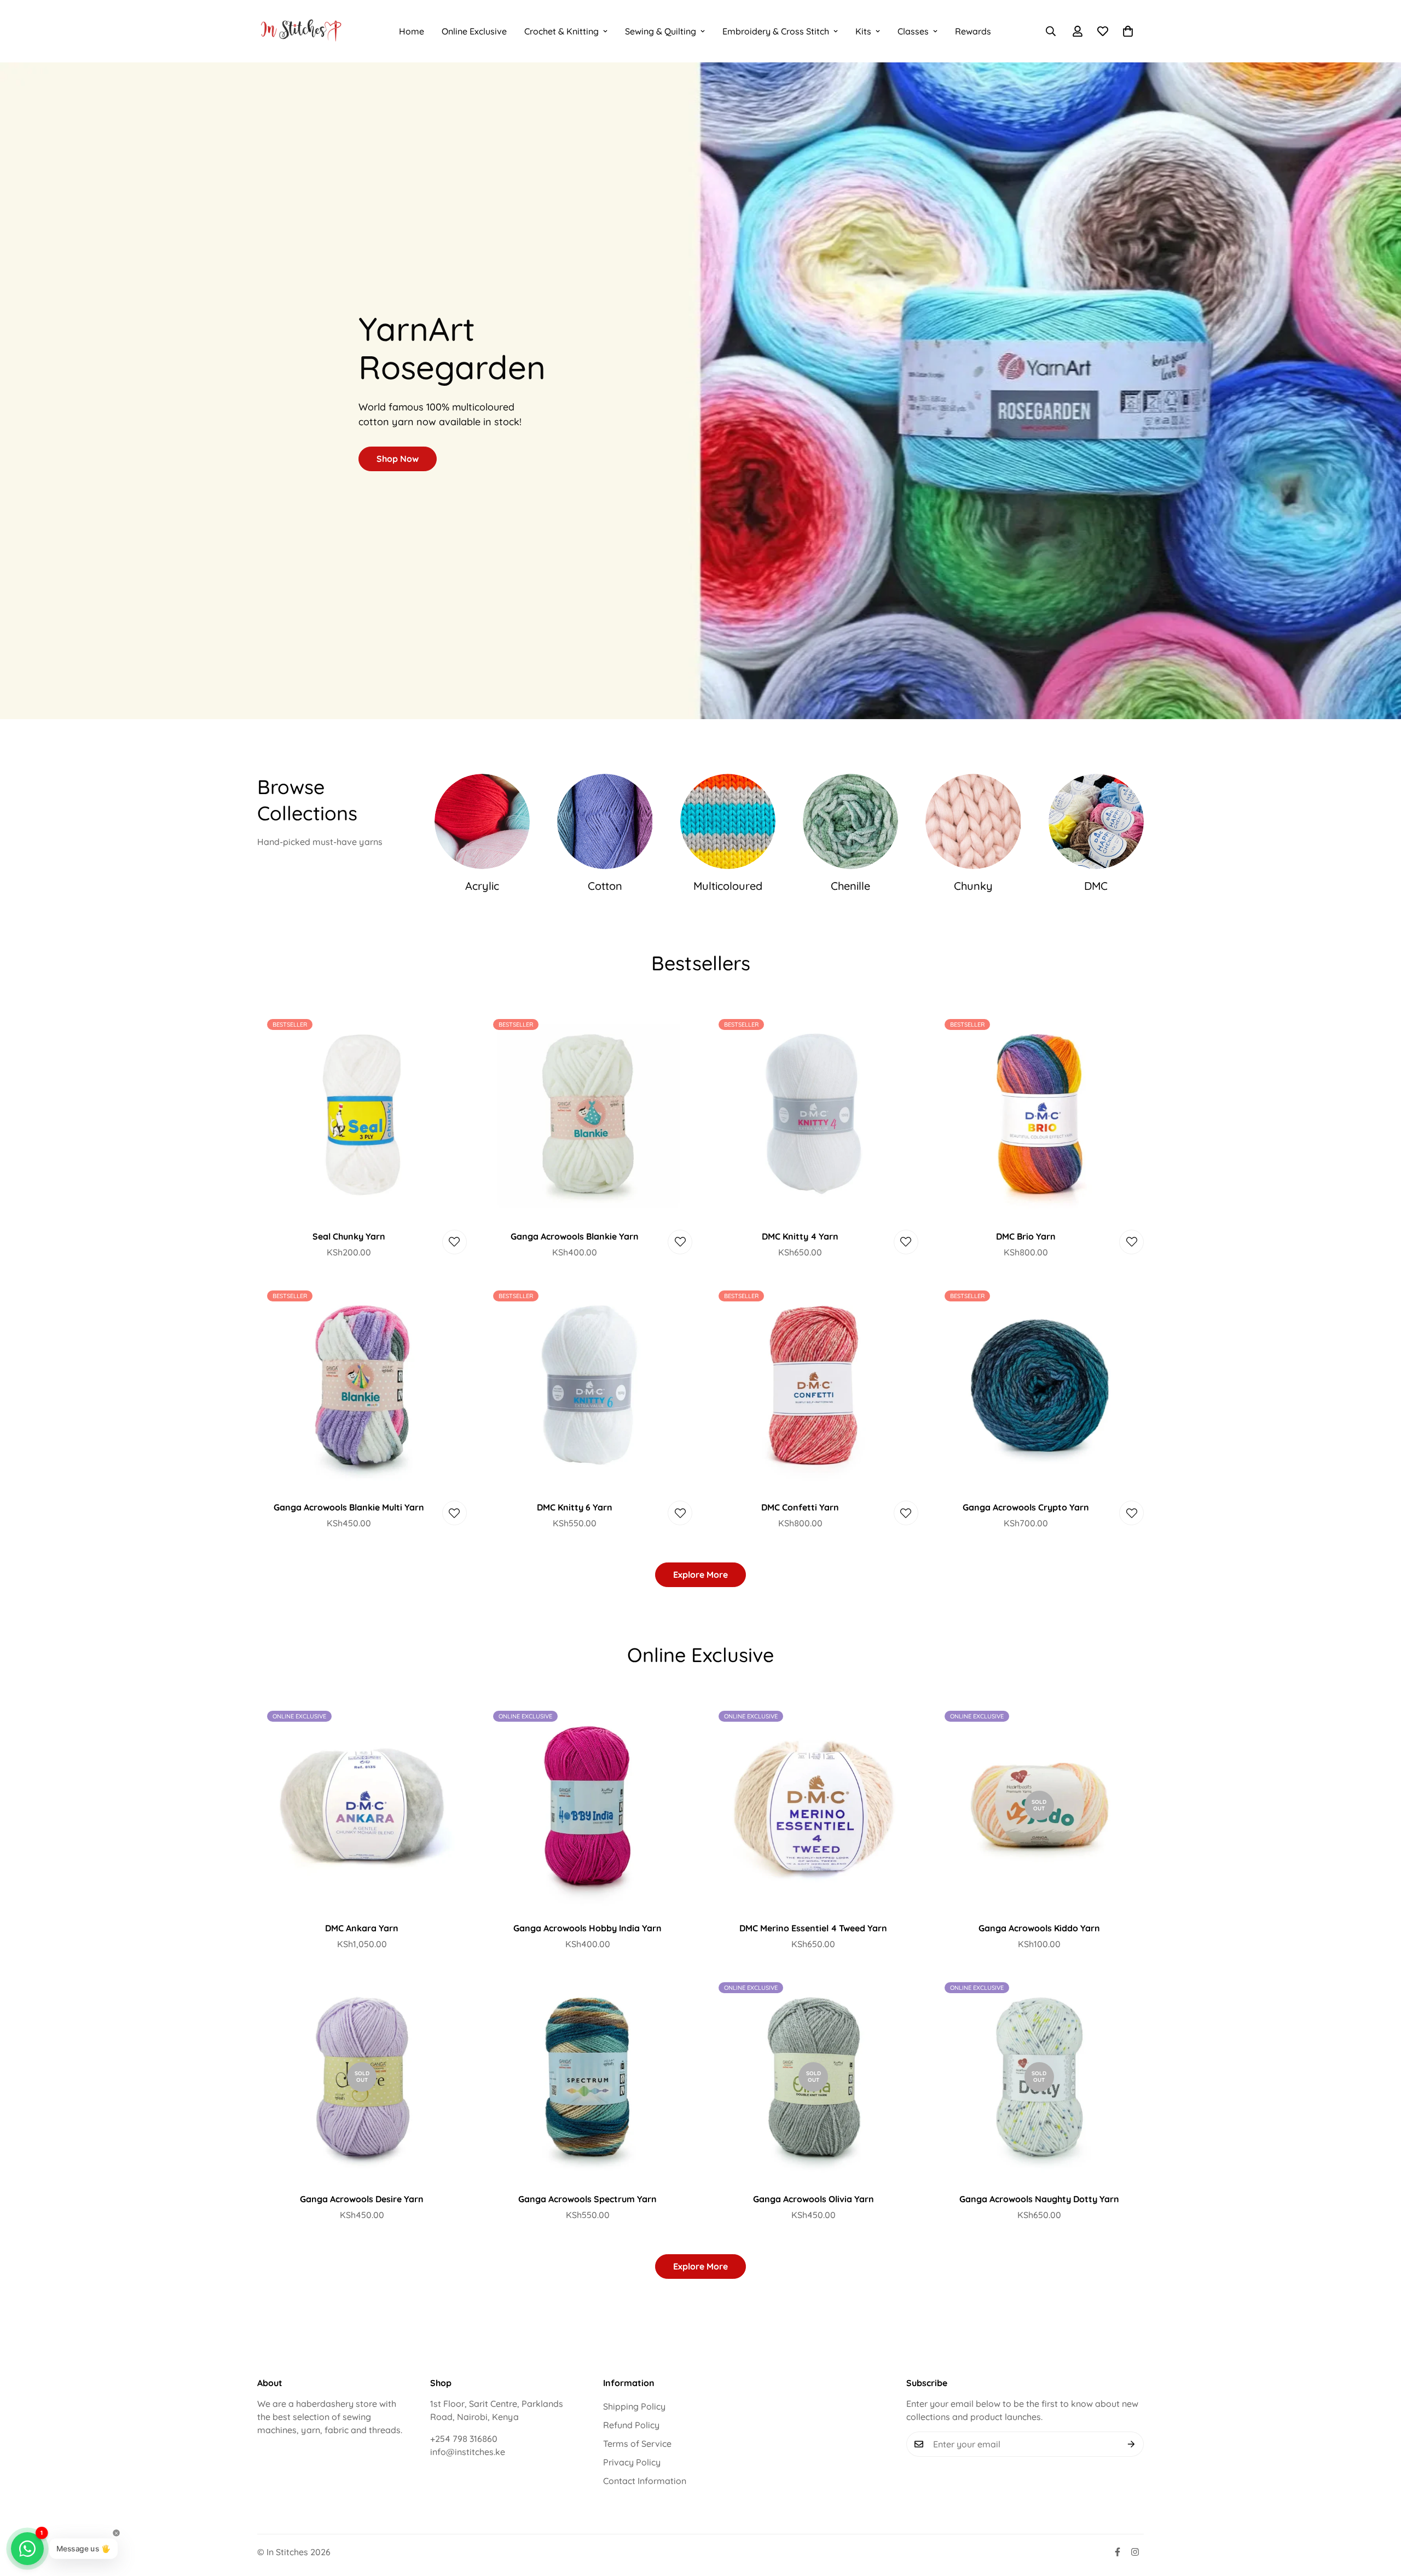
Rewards (973, 31)
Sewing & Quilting (661, 31)
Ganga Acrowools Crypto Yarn (1026, 1507)
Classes (913, 31)
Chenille (850, 886)
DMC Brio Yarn (1026, 1236)
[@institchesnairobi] (1118, 2552)
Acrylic (482, 886)
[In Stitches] (301, 31)
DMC (1096, 886)
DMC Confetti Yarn (800, 1507)
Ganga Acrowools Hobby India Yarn (587, 1928)
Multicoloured (728, 886)
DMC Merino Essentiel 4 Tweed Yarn (813, 1928)
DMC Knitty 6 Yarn (575, 1507)
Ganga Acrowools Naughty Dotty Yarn (1039, 2199)
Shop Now (398, 459)
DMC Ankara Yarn (362, 1928)
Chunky (973, 886)
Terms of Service (637, 2444)
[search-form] (1051, 31)
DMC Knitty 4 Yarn (800, 1236)
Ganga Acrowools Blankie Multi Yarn (349, 1507)
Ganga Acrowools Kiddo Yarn (1039, 1928)
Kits (863, 31)
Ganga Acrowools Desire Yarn (362, 2199)
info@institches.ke (468, 2452)
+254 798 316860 (464, 2439)
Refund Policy (631, 2425)
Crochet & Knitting (561, 31)
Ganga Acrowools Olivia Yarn (814, 2199)
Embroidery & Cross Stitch (776, 31)
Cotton (605, 886)
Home (412, 31)
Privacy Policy (632, 2462)
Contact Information (645, 2481)
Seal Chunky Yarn (349, 1236)
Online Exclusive (474, 31)
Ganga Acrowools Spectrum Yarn (587, 2199)
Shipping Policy (634, 2406)
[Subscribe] (1131, 2444)
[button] (1128, 31)
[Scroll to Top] (1380, 2516)
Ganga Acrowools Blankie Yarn (575, 1236)
